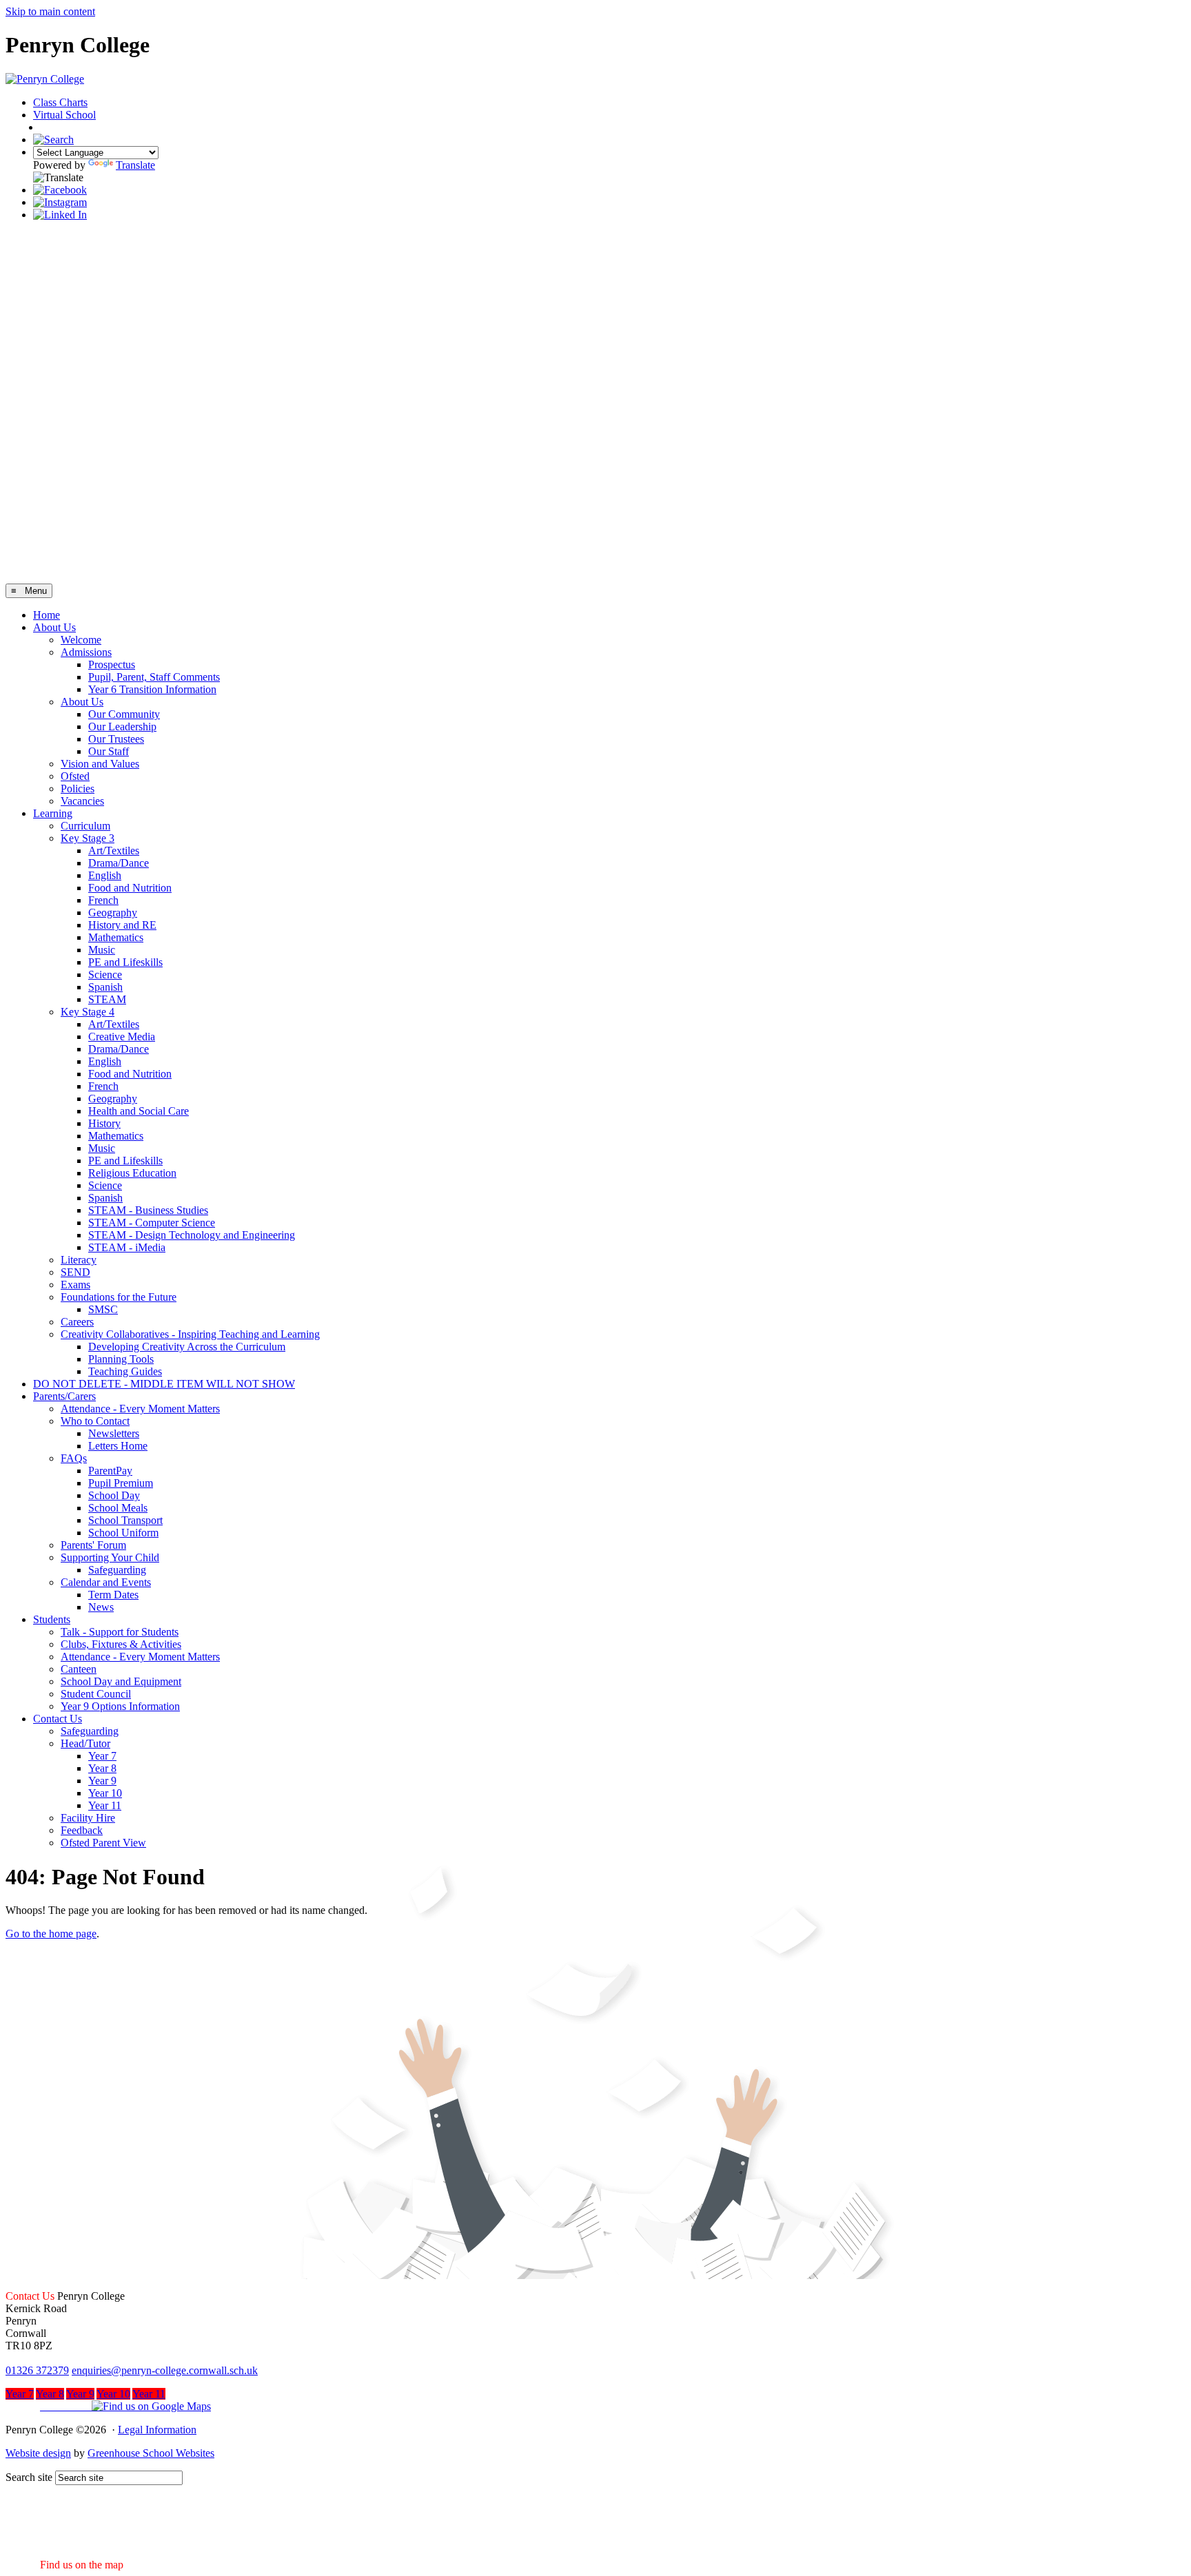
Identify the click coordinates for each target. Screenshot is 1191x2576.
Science (105, 975)
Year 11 (105, 1805)
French (103, 900)
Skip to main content (50, 11)
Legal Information (157, 2430)
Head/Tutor (85, 1743)
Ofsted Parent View (103, 1843)
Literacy (79, 1260)
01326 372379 (37, 2370)
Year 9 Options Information (120, 1706)
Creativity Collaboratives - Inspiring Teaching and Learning (190, 1334)
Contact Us (58, 1719)
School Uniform (123, 1533)
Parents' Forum (93, 1545)
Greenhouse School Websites (151, 2453)
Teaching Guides (125, 1371)
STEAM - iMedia (127, 1247)
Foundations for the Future (119, 1297)
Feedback (82, 1830)
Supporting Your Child (110, 1557)
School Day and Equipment (121, 1681)
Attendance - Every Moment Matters (140, 1409)
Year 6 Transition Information (152, 689)
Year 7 (102, 1756)
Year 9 (102, 1781)
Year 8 (102, 1768)
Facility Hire (88, 1818)
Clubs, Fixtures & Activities (121, 1644)
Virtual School (64, 115)
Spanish (105, 987)
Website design (38, 2453)
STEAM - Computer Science (152, 1223)
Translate (135, 165)
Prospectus (112, 664)
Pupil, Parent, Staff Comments (154, 677)
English (105, 875)
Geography (113, 913)
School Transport (125, 1520)
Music (102, 950)
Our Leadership (122, 727)
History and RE (122, 925)
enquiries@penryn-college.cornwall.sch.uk (165, 2370)
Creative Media (122, 1037)
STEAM (107, 999)
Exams (75, 1285)
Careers (77, 1322)
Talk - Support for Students (120, 1632)
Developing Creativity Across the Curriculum (187, 1347)
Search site (29, 2477)
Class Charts (60, 102)
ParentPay (110, 1471)
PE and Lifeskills (125, 962)
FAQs (74, 1458)
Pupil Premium (121, 1483)
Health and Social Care (139, 1111)
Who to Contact (95, 1421)
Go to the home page (51, 1934)
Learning (53, 813)
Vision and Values (100, 764)
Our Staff (109, 751)
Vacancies (82, 801)
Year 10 (105, 1793)
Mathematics (116, 937)
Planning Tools (121, 1359)
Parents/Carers (64, 1396)
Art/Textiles (114, 851)
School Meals (118, 1508)
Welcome (81, 640)
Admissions (86, 652)
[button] (108, 2406)
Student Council (96, 1694)
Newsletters (114, 1433)
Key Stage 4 (88, 1012)
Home (47, 615)
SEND (75, 1272)
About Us (54, 627)
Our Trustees (116, 739)
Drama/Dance (119, 863)
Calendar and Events (106, 1582)
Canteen (79, 1669)
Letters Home (118, 1446)
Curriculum (85, 826)
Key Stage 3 (88, 838)
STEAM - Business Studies (148, 1210)
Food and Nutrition (130, 888)
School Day (114, 1495)
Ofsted (75, 776)
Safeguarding (117, 1570)
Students (52, 1619)
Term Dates (113, 1595)
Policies (78, 789)
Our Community (124, 714)
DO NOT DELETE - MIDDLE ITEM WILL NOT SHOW (164, 1384)
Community (71, 128)
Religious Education (132, 1173)
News (101, 1607)
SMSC (103, 1309)
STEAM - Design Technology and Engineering (192, 1235)
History (104, 1123)
